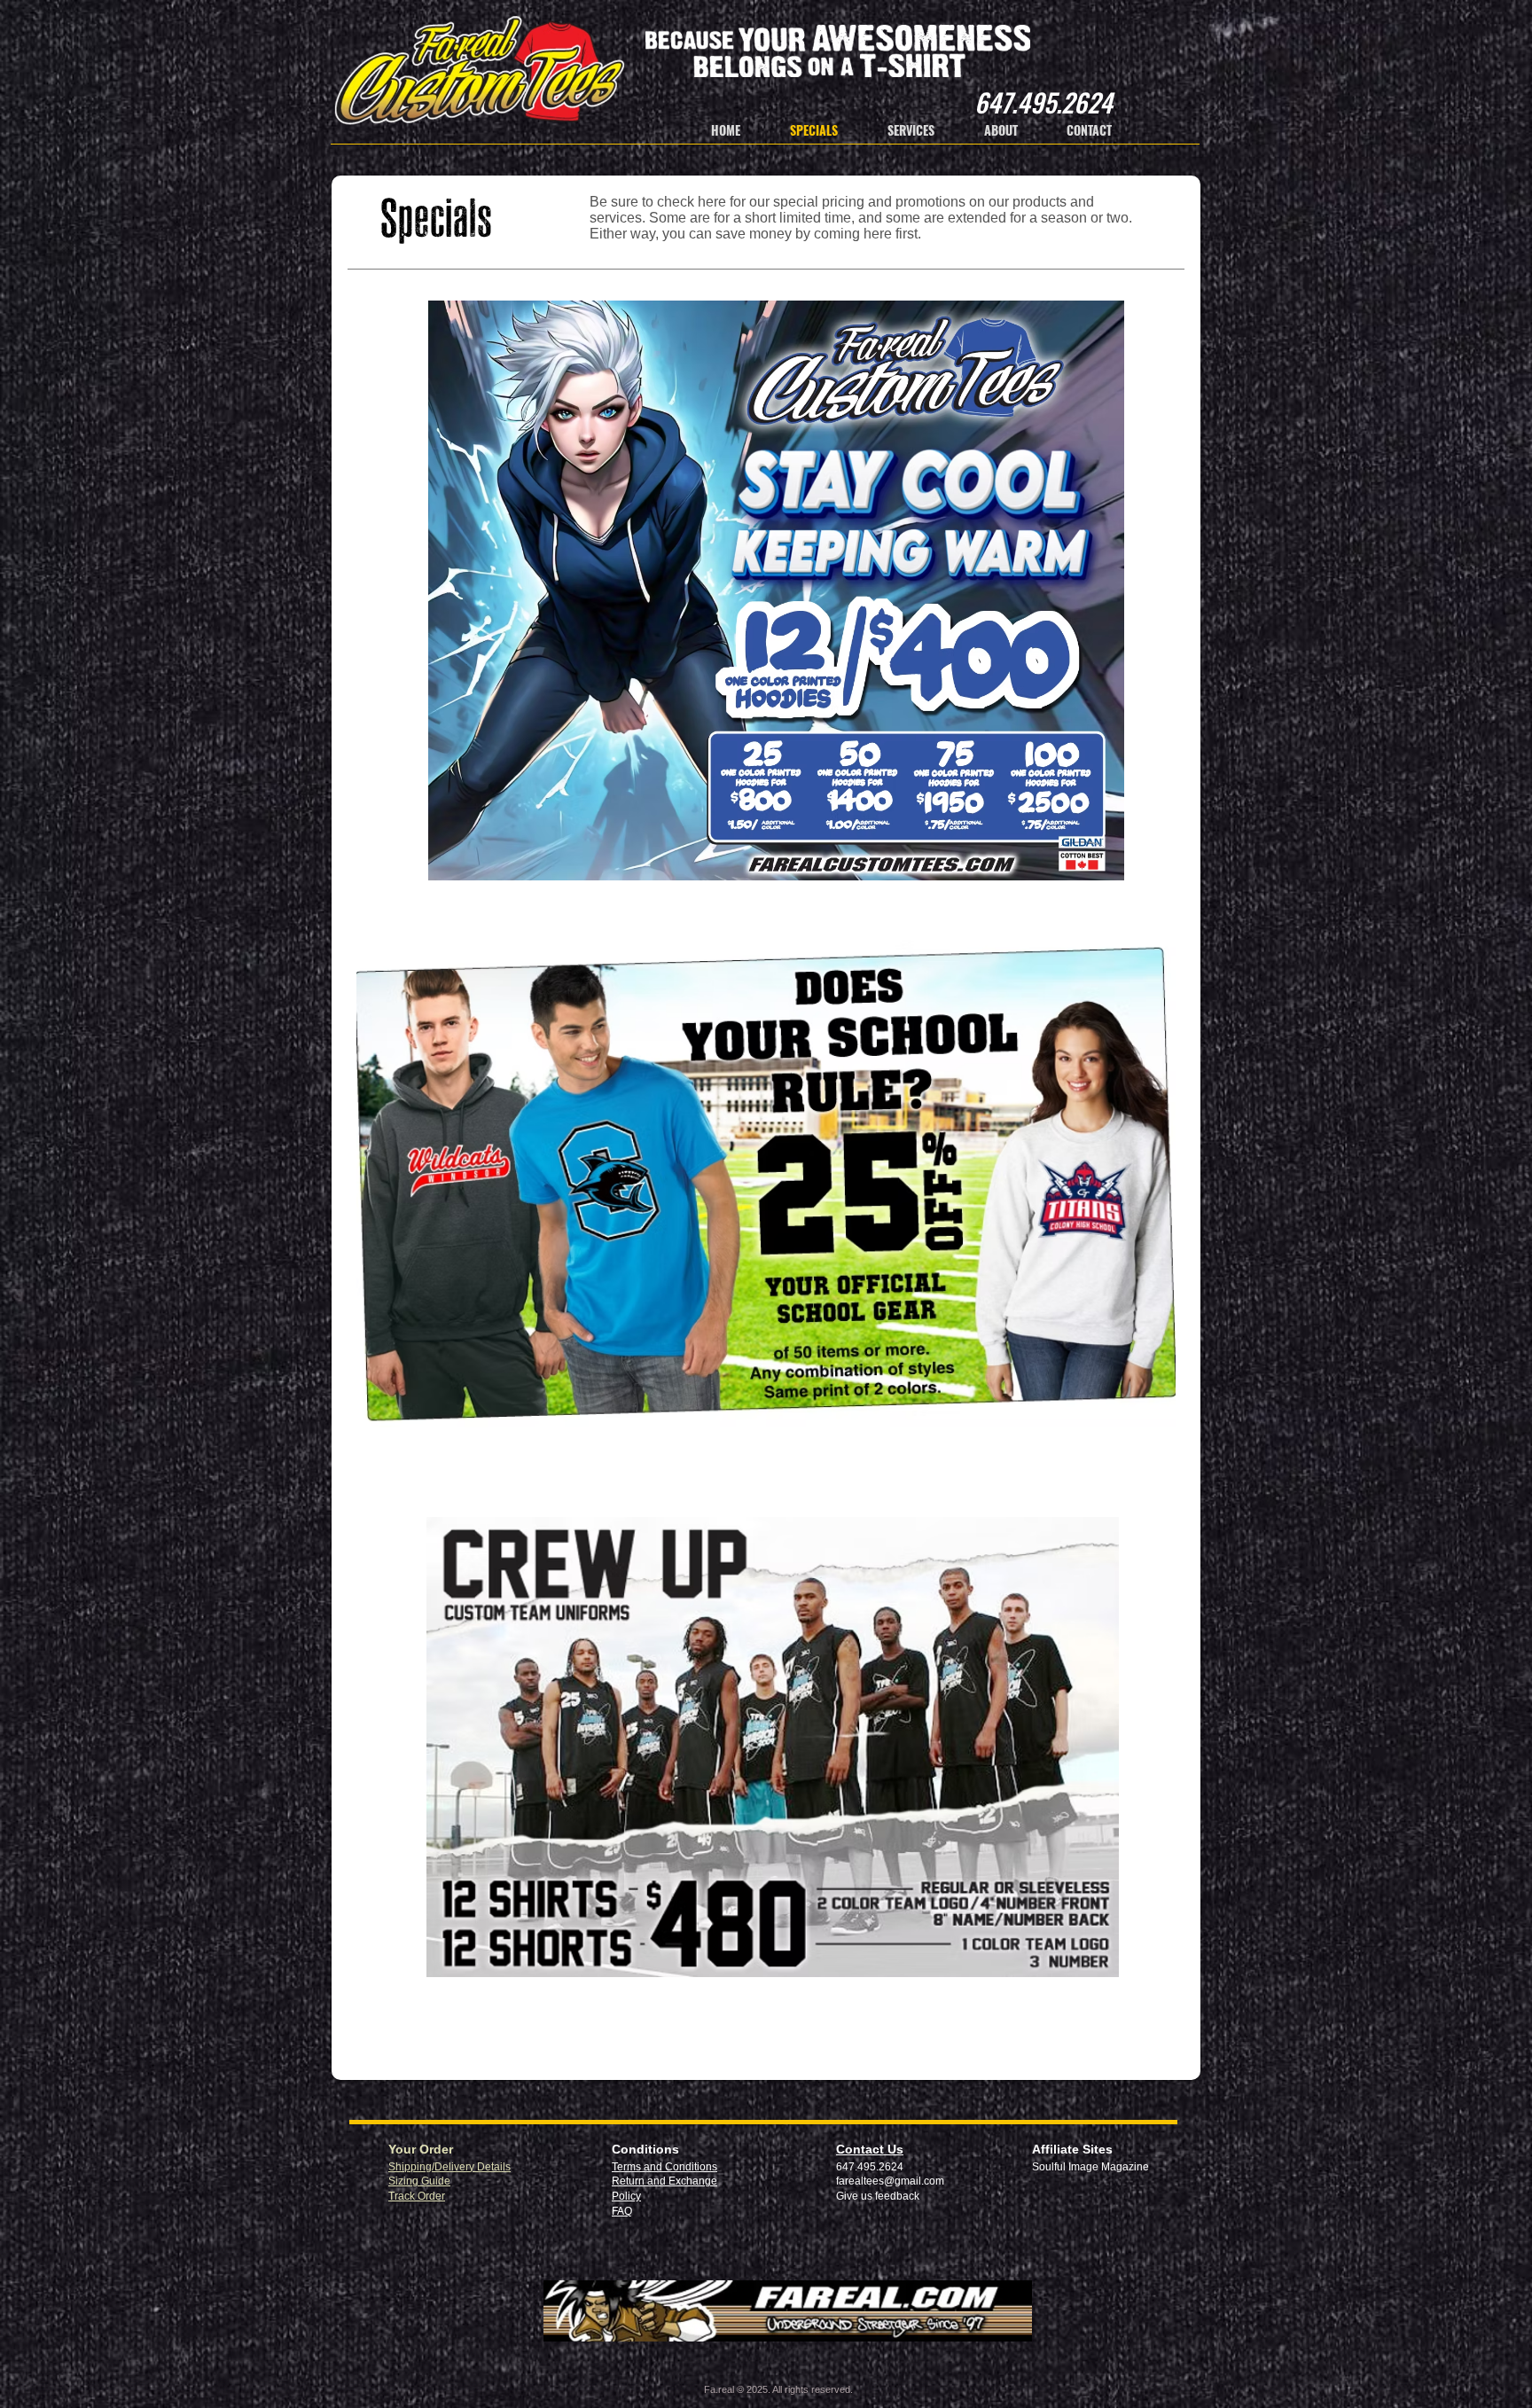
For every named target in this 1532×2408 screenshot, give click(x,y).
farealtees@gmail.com (890, 2181)
